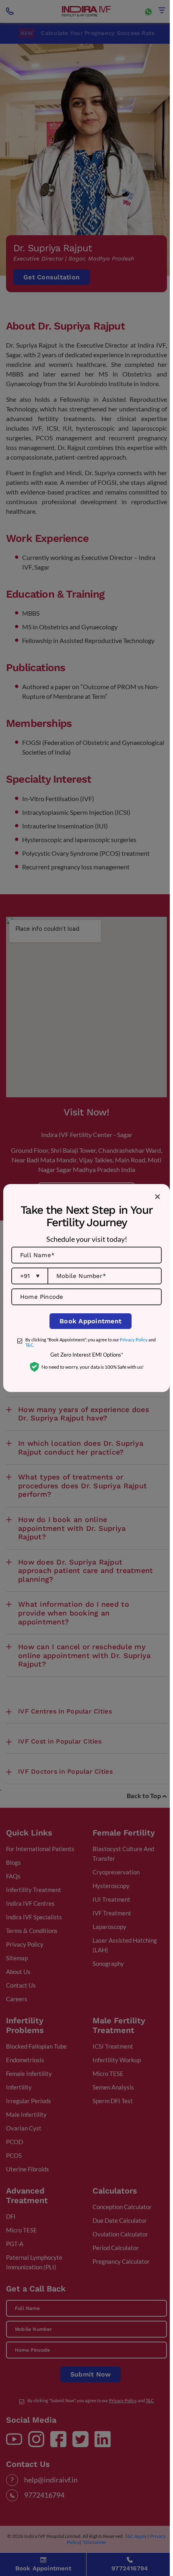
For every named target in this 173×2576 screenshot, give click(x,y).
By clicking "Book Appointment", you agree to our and (91, 1342)
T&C (30, 1345)
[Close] (157, 1196)
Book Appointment (91, 1321)
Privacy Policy (134, 1340)
